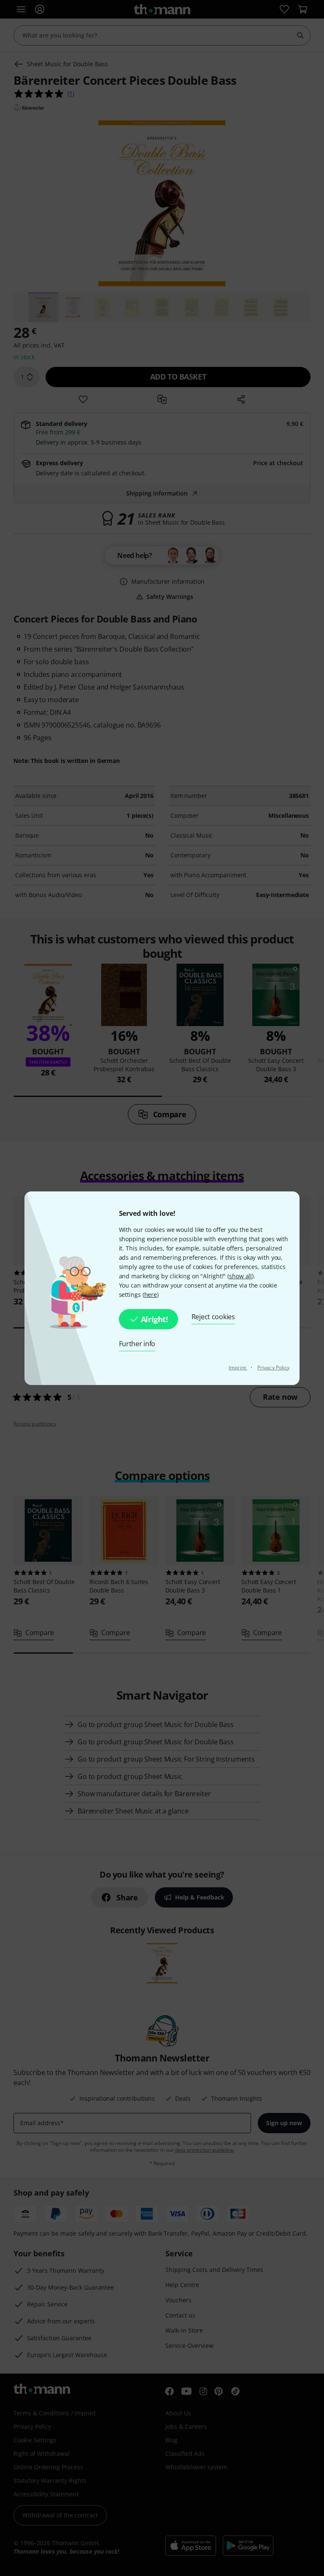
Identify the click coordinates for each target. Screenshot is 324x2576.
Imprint (238, 1367)
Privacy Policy (273, 1367)
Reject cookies (213, 1317)
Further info (137, 1344)
